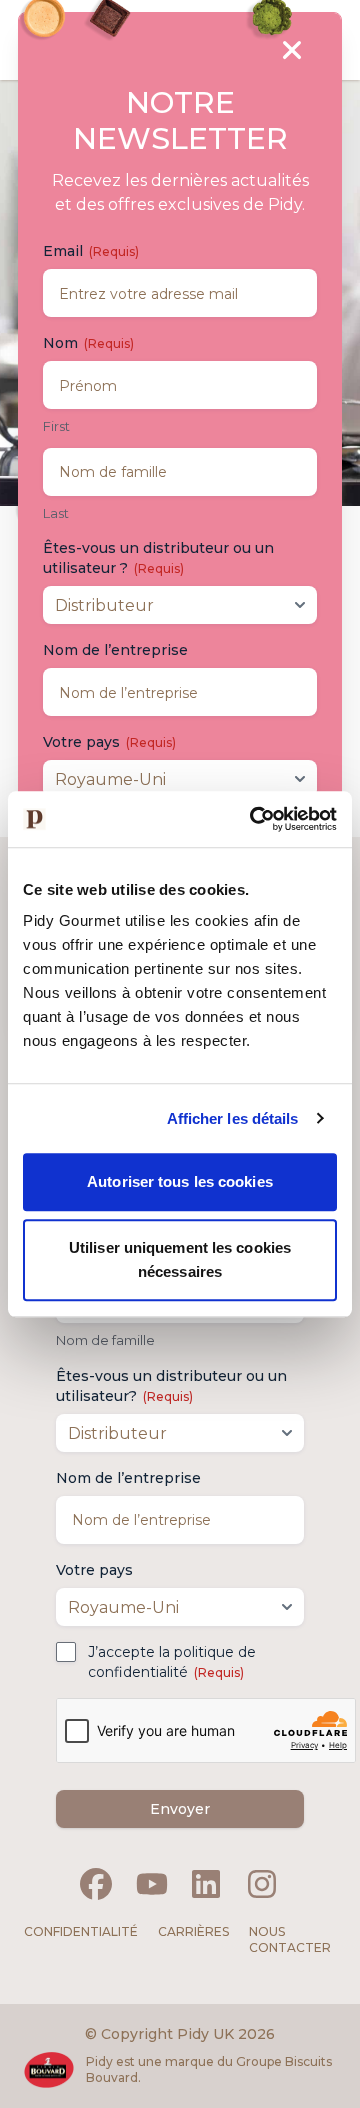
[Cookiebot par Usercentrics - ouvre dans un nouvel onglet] (254, 819)
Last (56, 513)
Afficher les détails (233, 1118)
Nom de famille (105, 1340)
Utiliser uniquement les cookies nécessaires (180, 1259)
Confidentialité (81, 1931)
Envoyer (180, 1809)
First (56, 426)
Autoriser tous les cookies (180, 1181)
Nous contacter (290, 1939)
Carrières (193, 1931)
